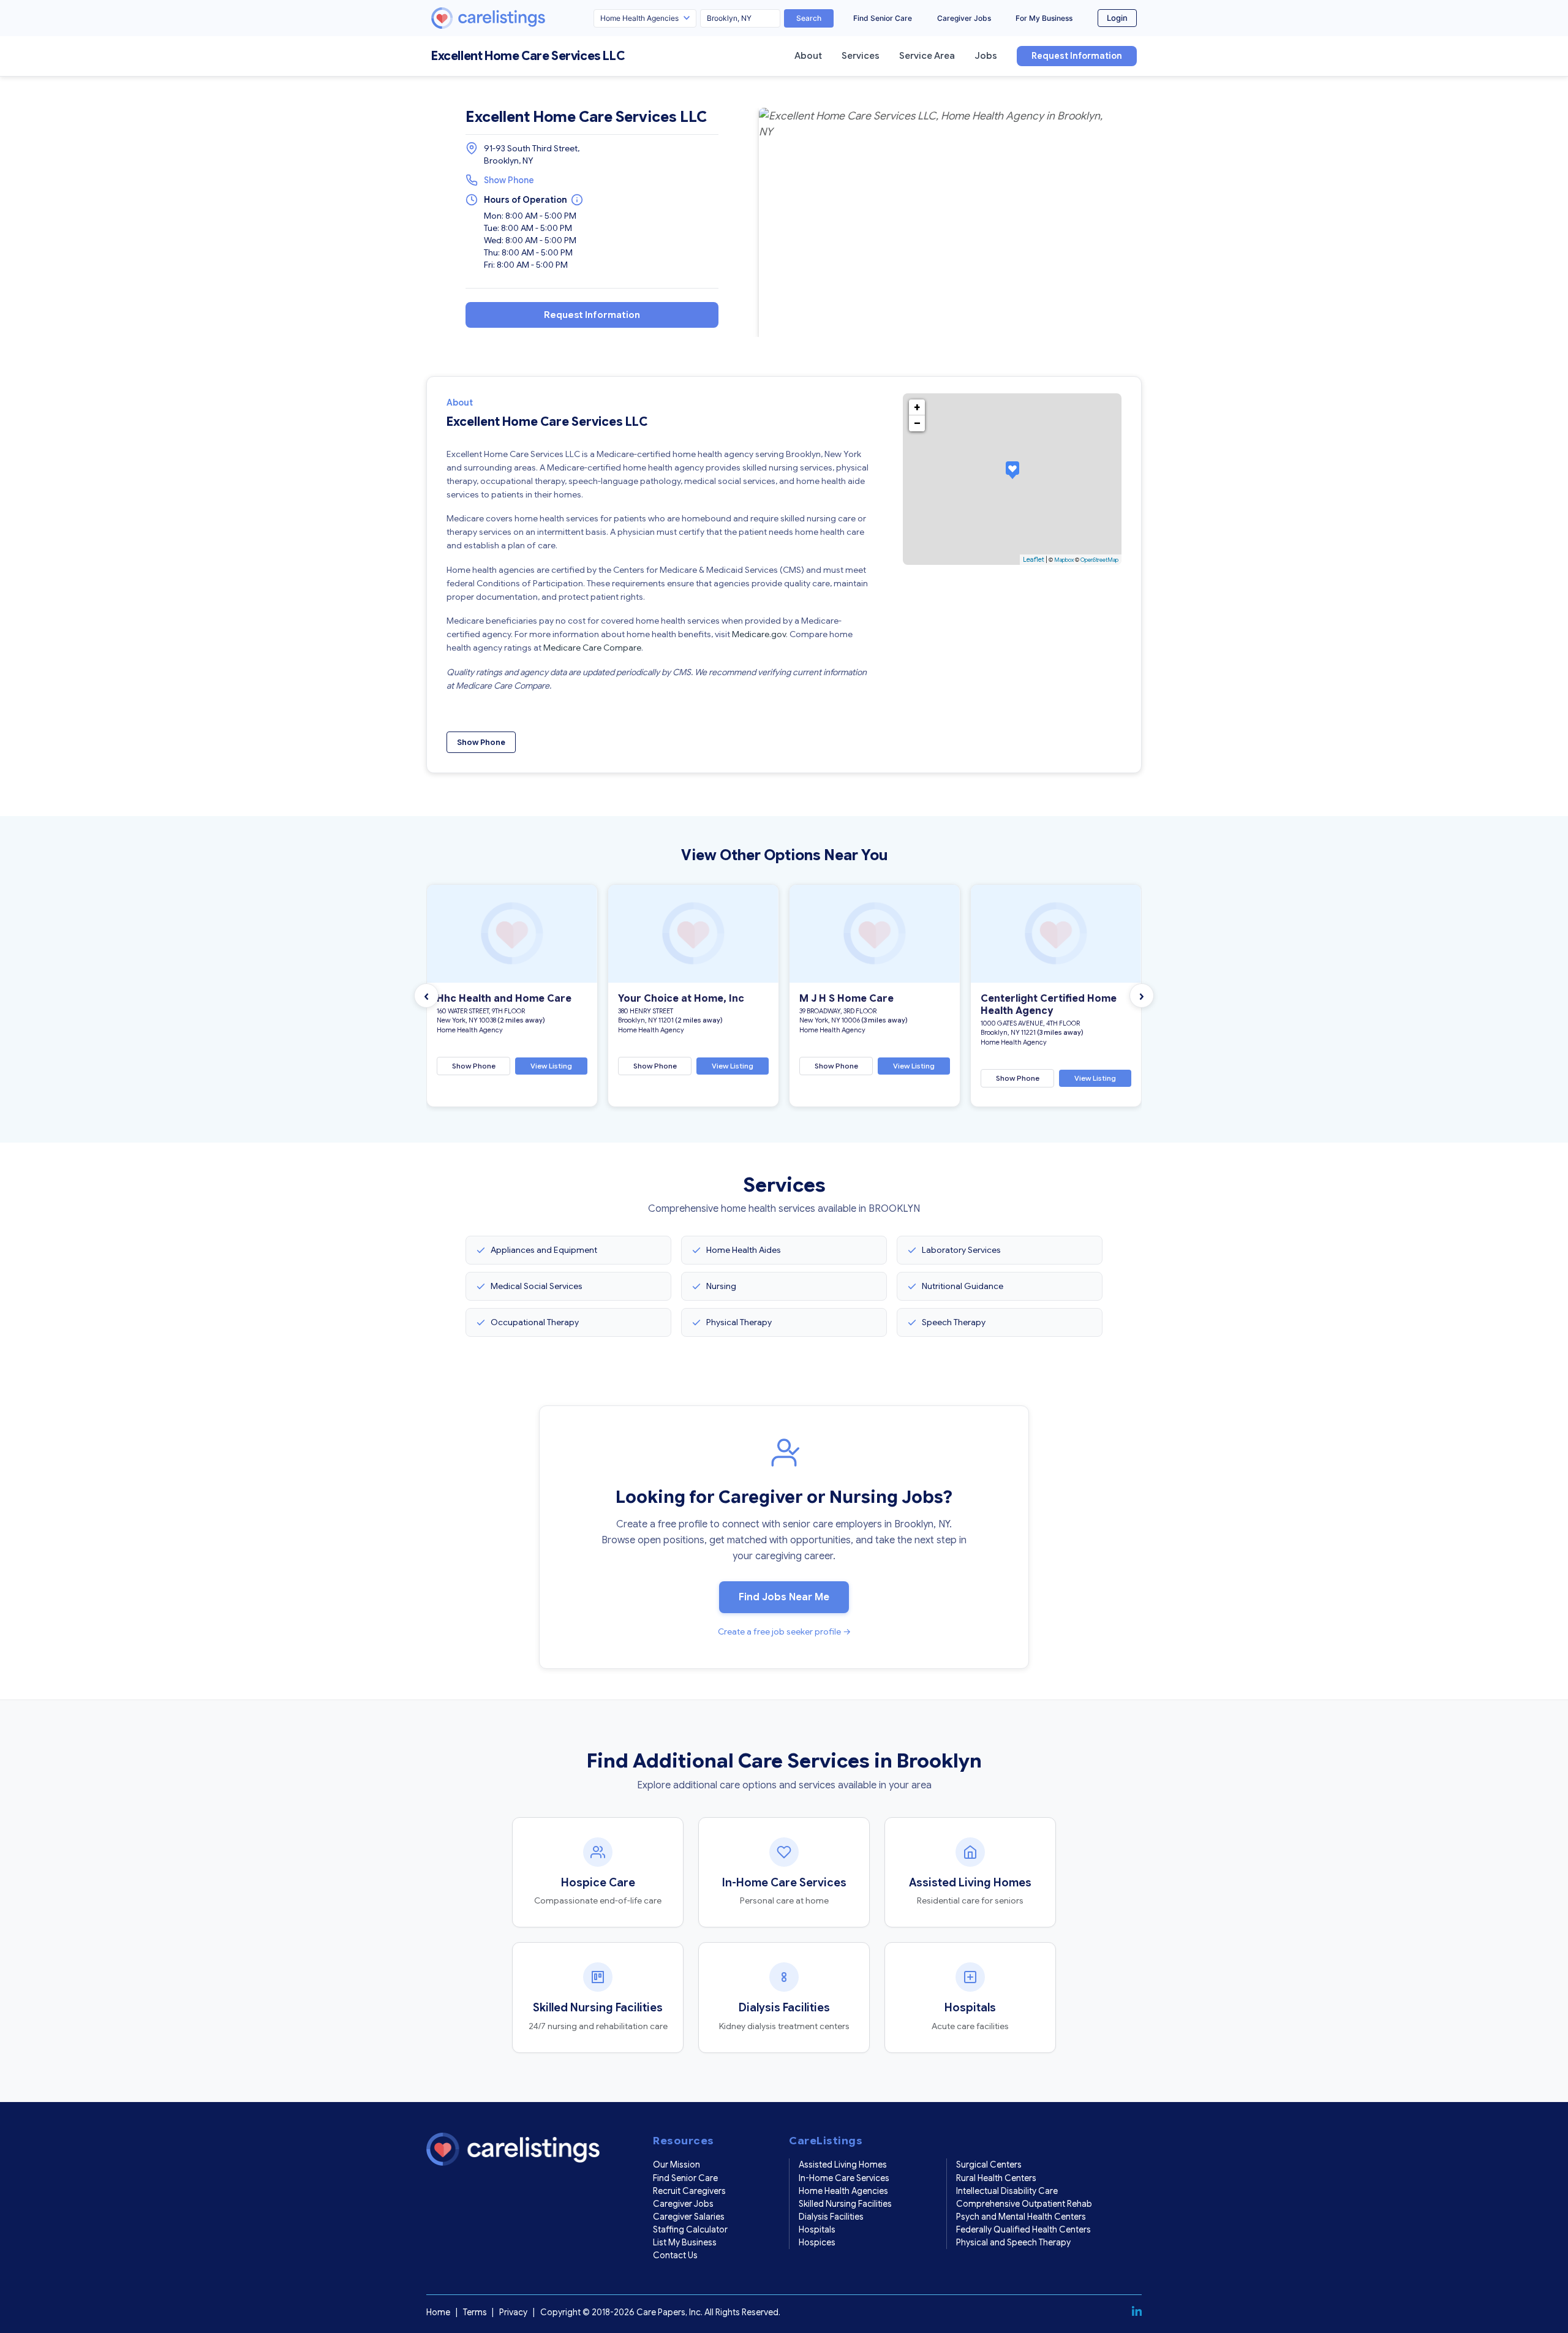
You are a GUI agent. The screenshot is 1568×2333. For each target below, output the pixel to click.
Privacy (513, 2312)
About (808, 56)
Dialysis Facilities (831, 2217)
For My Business (1044, 18)
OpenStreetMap (1099, 560)
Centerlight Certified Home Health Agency (1049, 1005)
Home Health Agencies (843, 2191)
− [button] (917, 423)
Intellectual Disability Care (1007, 2191)
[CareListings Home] (523, 18)
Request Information (1077, 56)
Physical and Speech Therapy (1013, 2242)
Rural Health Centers (996, 2178)
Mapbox (1064, 560)
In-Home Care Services (844, 2178)
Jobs (986, 56)
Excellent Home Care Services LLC (528, 56)
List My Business (685, 2242)
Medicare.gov (759, 634)
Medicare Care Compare (592, 648)
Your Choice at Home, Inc (681, 999)
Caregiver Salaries (689, 2217)
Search (809, 18)
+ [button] (917, 407)
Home (438, 2312)
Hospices (817, 2242)
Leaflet (1034, 559)
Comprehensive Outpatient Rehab (1024, 2204)
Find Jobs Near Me (784, 1597)
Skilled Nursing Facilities (845, 2204)
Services (861, 56)
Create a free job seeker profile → (784, 1632)
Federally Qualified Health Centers (1023, 2229)
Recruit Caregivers (689, 2191)
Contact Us (675, 2255)
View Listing (551, 1066)
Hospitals (817, 2229)
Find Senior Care (883, 18)
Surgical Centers (989, 2165)
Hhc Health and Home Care (504, 999)
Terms (475, 2312)
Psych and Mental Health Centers (1021, 2217)
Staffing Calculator (690, 2229)
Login (1117, 18)
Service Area (927, 56)
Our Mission (677, 2165)
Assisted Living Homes (843, 2165)
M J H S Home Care (846, 999)
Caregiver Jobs (964, 18)
